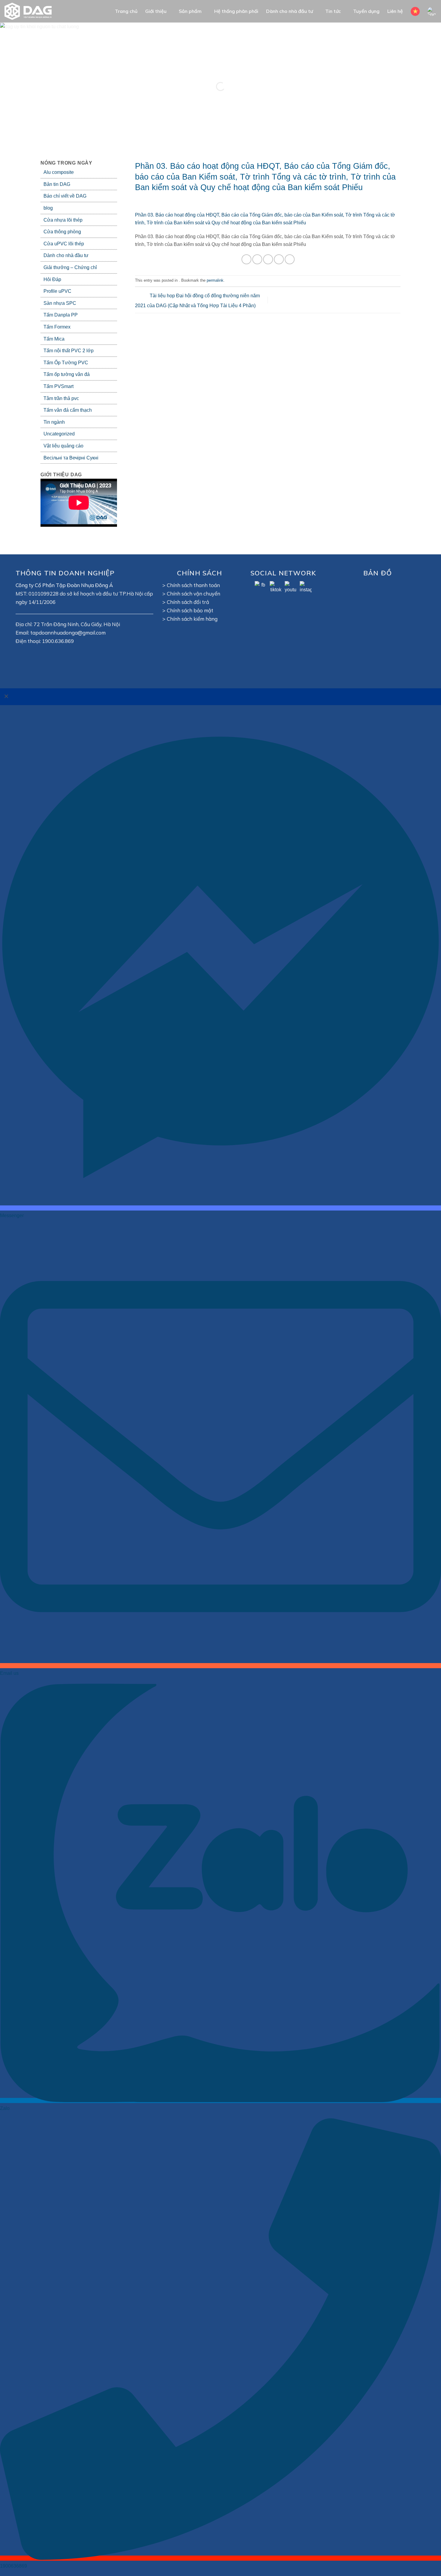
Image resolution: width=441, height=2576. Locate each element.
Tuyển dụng (366, 11)
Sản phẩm (190, 11)
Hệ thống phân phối (236, 11)
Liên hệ (395, 11)
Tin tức (333, 11)
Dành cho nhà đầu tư (289, 11)
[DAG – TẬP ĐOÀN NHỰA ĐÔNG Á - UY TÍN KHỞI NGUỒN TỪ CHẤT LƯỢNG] (31, 11)
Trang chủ (126, 11)
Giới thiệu (156, 11)
